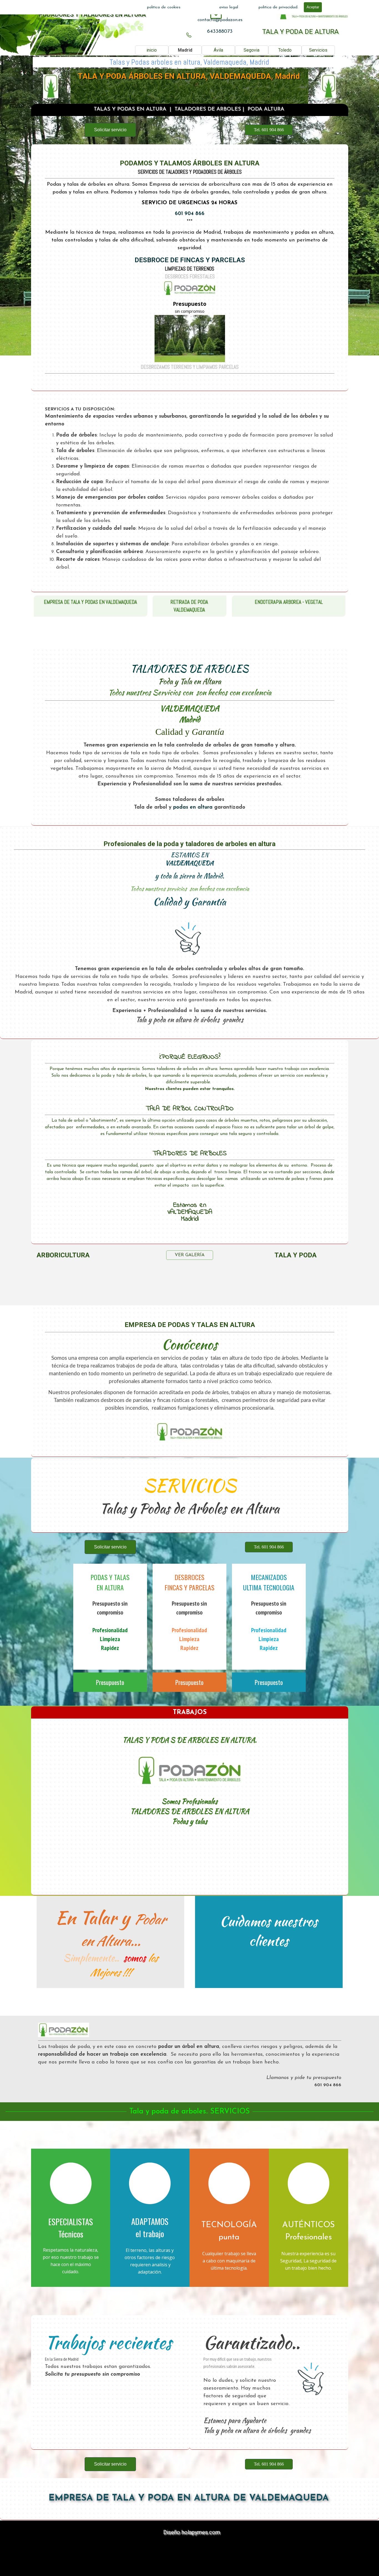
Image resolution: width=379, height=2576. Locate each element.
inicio (152, 50)
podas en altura (193, 807)
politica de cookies (164, 7)
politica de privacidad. (278, 7)
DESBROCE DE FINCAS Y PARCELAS (189, 260)
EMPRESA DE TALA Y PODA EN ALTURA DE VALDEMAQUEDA (189, 2498)
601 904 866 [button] (190, 214)
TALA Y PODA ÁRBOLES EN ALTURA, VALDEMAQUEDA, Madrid (189, 76)
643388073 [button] (220, 31)
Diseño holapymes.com (192, 2532)
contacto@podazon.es (220, 20)
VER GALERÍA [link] (190, 1255)
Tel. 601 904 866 (269, 130)
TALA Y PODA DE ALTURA (300, 32)
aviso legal (229, 7)
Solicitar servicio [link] (110, 130)
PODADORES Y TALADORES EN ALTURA (92, 15)
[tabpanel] (220, 20)
